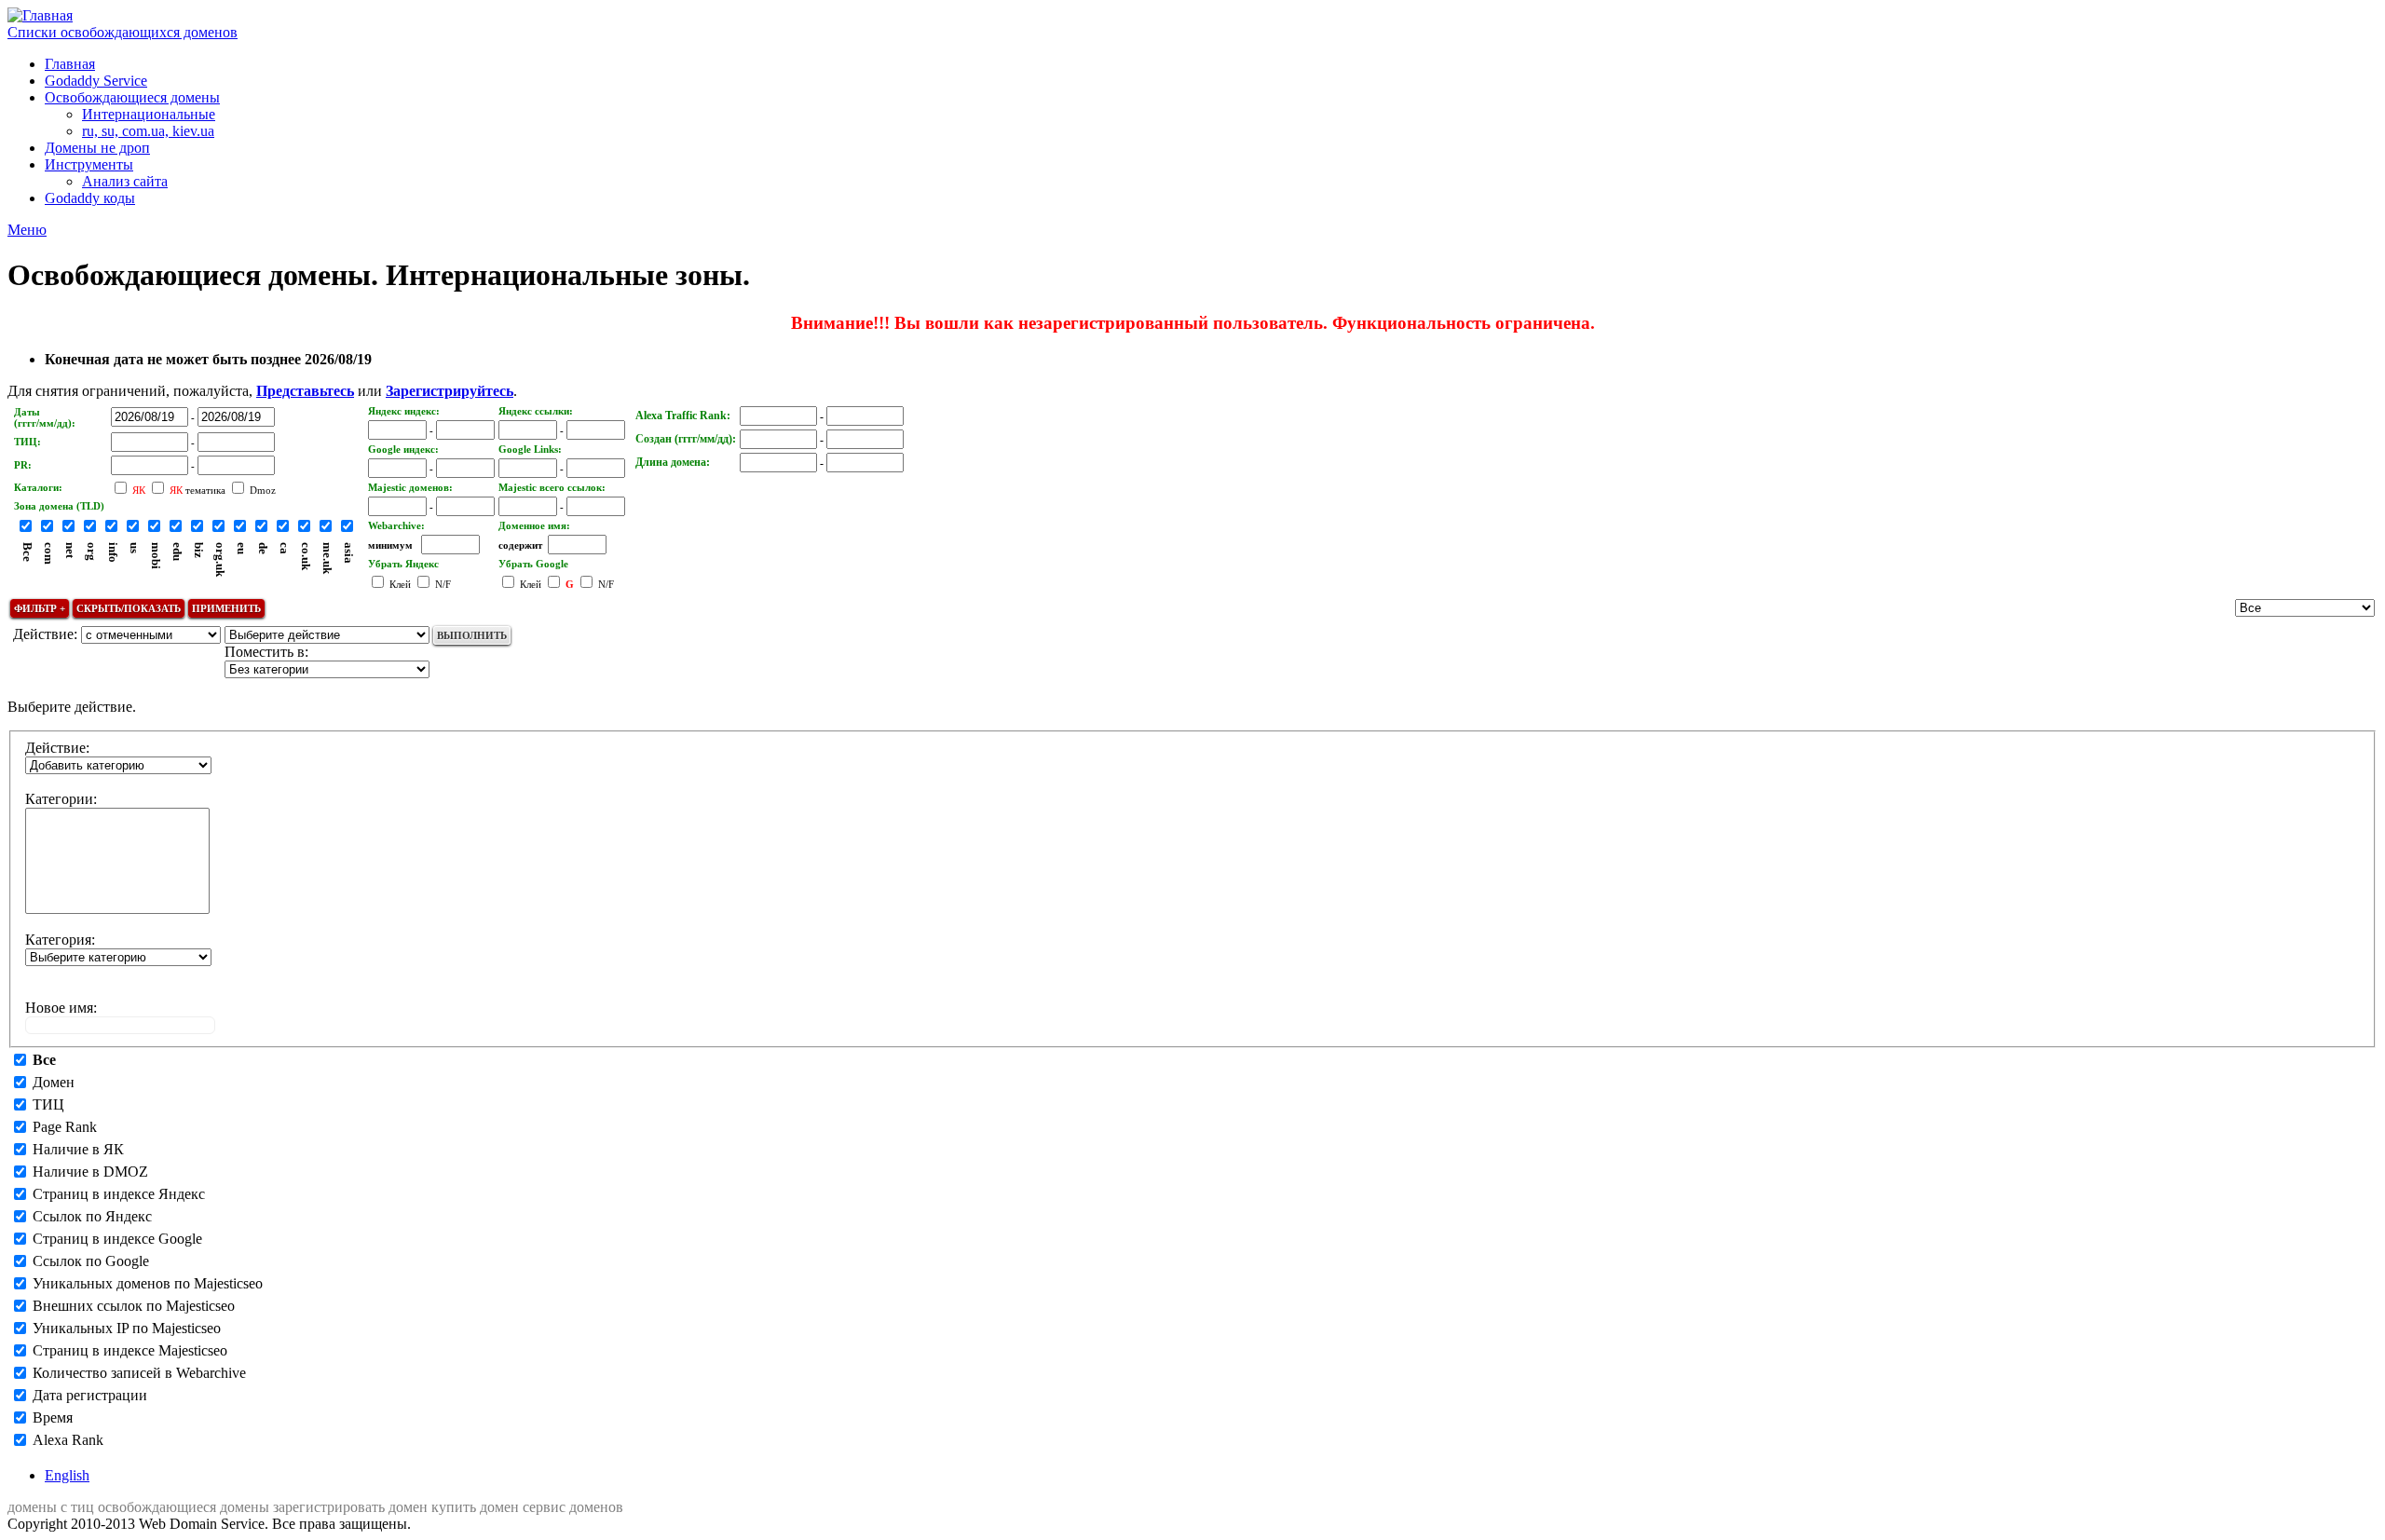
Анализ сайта (125, 181)
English (67, 1475)
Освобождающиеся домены (132, 97)
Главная (70, 64)
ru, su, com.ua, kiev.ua (148, 131)
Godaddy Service (96, 81)
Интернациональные (149, 114)
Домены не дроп (97, 148)
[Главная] (40, 15)
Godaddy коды (90, 198)
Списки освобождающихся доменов (123, 32)
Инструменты (89, 164)
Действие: (57, 748)
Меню (27, 230)
